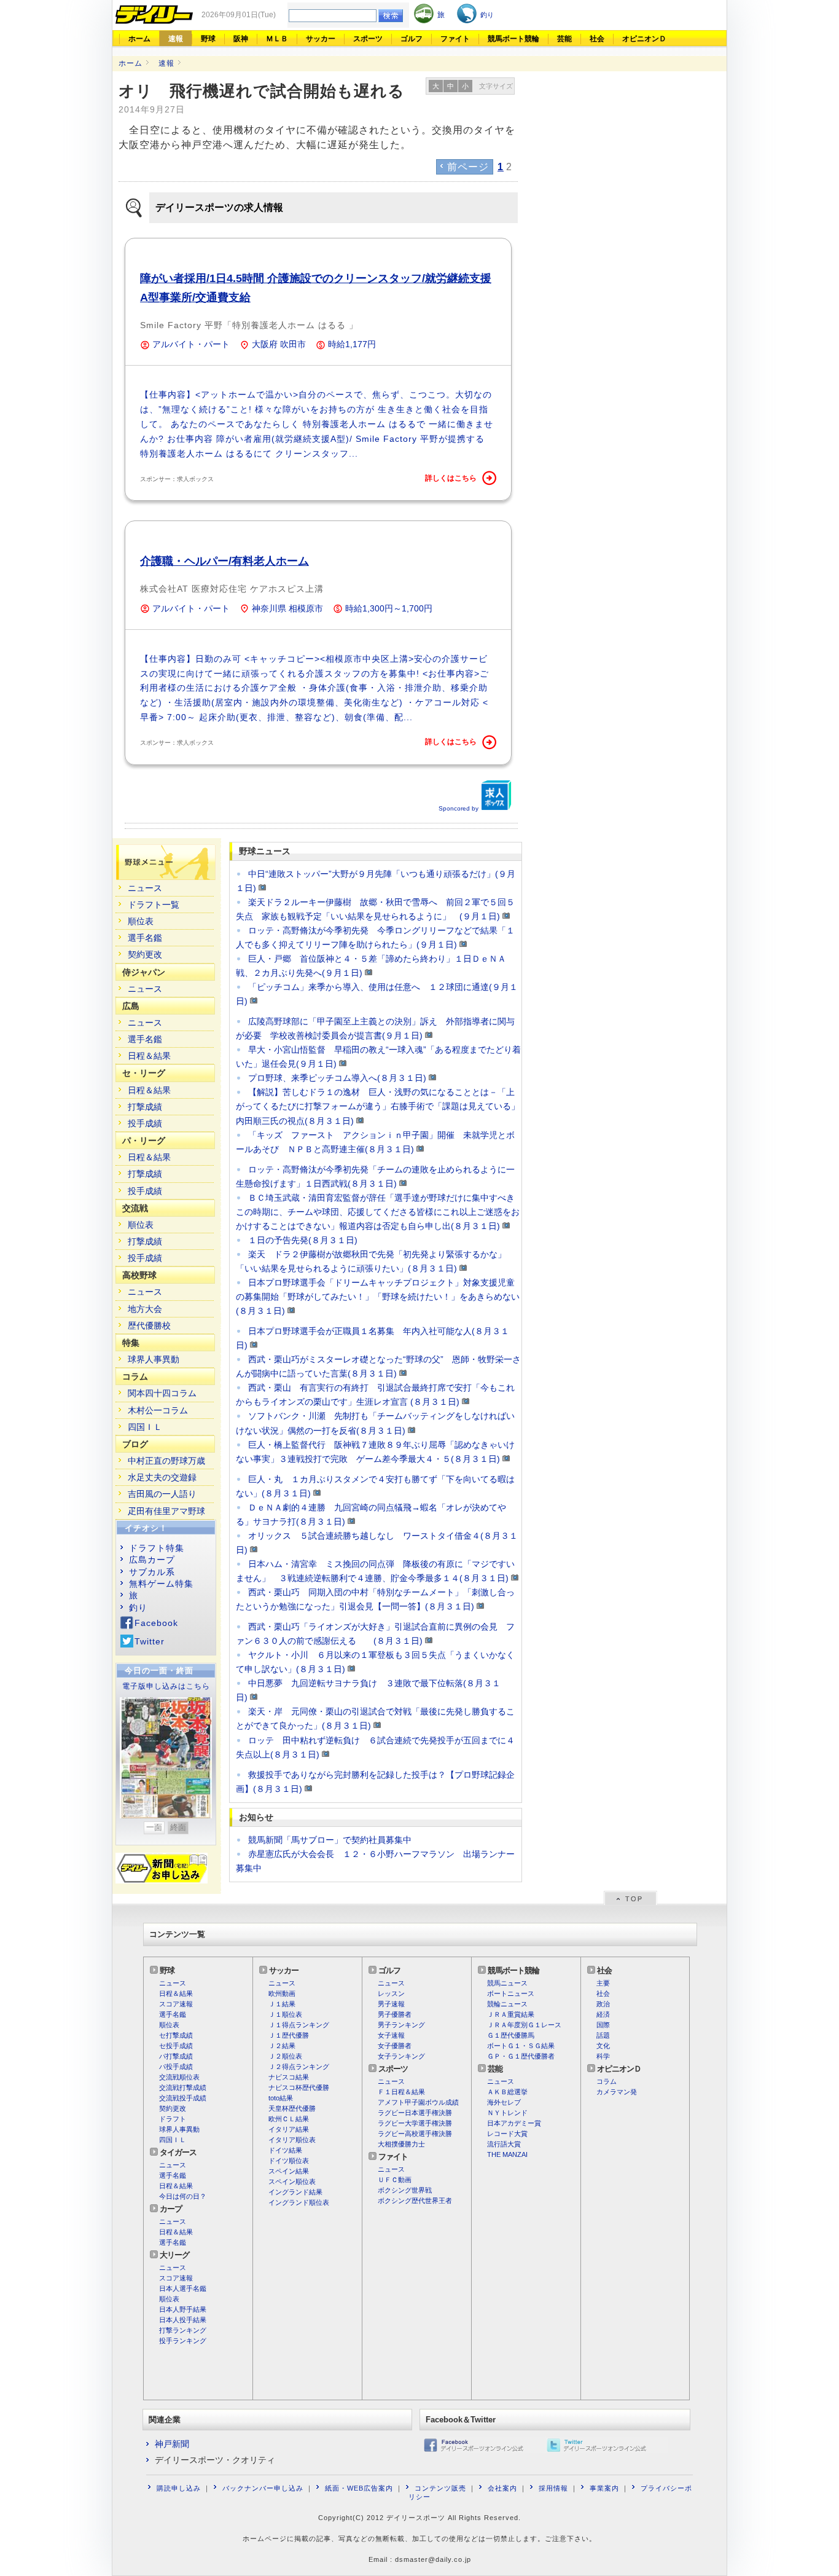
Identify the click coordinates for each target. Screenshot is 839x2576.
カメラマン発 (617, 2092)
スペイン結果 (289, 2171)
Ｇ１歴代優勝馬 (511, 2035)
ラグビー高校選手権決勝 (415, 2134)
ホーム (139, 39)
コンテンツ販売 (440, 2488)
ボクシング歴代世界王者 (415, 2201)
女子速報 (391, 2035)
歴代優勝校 (149, 1325)
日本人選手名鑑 (183, 2288)
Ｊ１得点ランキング (299, 2025)
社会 (597, 39)
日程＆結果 (149, 1056)
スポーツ (368, 39)
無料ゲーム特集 (161, 1584)
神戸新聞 (172, 2444)
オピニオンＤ (644, 39)
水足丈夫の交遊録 (162, 1477)
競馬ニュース (507, 1983)
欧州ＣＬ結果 (289, 2119)
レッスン (391, 1993)
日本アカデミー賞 (514, 2123)
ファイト (455, 39)
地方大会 (145, 1309)
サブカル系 (152, 1572)
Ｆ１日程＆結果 (401, 2092)
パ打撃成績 (176, 2056)
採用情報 (553, 2488)
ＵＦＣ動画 (395, 2180)
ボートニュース (511, 1993)
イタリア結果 (289, 2129)
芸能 (564, 39)
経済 (603, 2014)
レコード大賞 (507, 2134)
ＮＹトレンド (507, 2113)
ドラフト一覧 (154, 905)
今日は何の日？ (183, 2196)
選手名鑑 (145, 938)
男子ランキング (401, 2025)
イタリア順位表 (292, 2140)
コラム (607, 2081)
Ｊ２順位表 (285, 2056)
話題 (603, 2035)
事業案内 (604, 2488)
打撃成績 (145, 1107)
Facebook (156, 1623)
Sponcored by (459, 808)
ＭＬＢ (277, 39)
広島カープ (152, 1560)
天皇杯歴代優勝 (292, 2108)
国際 (603, 2025)
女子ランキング (401, 2056)
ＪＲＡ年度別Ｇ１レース (524, 2025)
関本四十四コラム (162, 1393)
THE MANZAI (507, 2154)
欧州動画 (282, 1993)
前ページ (468, 167)
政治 (603, 2004)
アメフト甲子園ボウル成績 (418, 2102)
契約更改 (145, 954)
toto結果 (281, 2098)
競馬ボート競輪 (513, 39)
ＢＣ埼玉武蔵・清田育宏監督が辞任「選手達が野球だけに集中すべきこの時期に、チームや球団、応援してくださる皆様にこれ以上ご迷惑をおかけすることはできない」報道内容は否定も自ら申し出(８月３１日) (378, 1212)
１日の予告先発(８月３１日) (303, 1240)
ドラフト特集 (157, 1548)
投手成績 (145, 1123)
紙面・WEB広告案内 (359, 2488)
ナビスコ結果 (289, 2077)
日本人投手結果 (183, 2320)
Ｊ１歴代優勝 (289, 2035)
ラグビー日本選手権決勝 (415, 2113)
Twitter (150, 1641)
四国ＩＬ (145, 1427)
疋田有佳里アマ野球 (166, 1511)
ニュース (145, 888)
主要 (603, 1983)
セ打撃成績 (176, 2035)
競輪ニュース (507, 2004)
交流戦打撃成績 (183, 2087)
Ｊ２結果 (282, 2046)
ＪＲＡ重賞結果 (511, 2014)
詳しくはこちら (451, 478)
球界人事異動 (154, 1359)
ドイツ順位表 (289, 2161)
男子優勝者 (395, 2014)
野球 (208, 39)
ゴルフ (412, 39)
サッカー (321, 39)
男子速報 (391, 2004)
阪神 (241, 39)
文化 (603, 2046)
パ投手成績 (176, 2067)
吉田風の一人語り (162, 1494)
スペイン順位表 (292, 2181)
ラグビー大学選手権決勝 (415, 2123)
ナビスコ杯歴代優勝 (299, 2087)
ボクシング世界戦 (405, 2190)
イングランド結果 (295, 2192)
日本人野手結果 (183, 2309)
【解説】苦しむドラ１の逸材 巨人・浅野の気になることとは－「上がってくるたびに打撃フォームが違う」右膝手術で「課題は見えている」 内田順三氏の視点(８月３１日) (382, 1106)
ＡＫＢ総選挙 (507, 2092)
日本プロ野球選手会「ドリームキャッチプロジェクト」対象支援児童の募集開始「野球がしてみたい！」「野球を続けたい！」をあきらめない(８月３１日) (378, 1297)
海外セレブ (504, 2102)
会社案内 (502, 2488)
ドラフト (173, 2119)
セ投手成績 (176, 2046)
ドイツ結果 (285, 2150)
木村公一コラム (158, 1410)
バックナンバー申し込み (263, 2488)
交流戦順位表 (179, 2077)
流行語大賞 (504, 2144)
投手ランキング (183, 2341)
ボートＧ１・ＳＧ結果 (521, 2046)
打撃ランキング (183, 2330)
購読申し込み (179, 2488)
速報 (176, 39)
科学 (603, 2056)
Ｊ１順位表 (285, 2014)
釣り (138, 1608)
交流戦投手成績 (183, 2098)
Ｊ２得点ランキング (299, 2067)
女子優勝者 (395, 2046)
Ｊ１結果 (282, 2004)
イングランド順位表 (299, 2202)
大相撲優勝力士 (401, 2144)
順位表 (141, 921)
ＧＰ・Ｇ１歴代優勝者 (521, 2056)
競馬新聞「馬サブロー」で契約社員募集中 (330, 1840)
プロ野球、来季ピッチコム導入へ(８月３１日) (337, 1078)
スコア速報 (176, 2004)
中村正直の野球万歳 (166, 1461)
